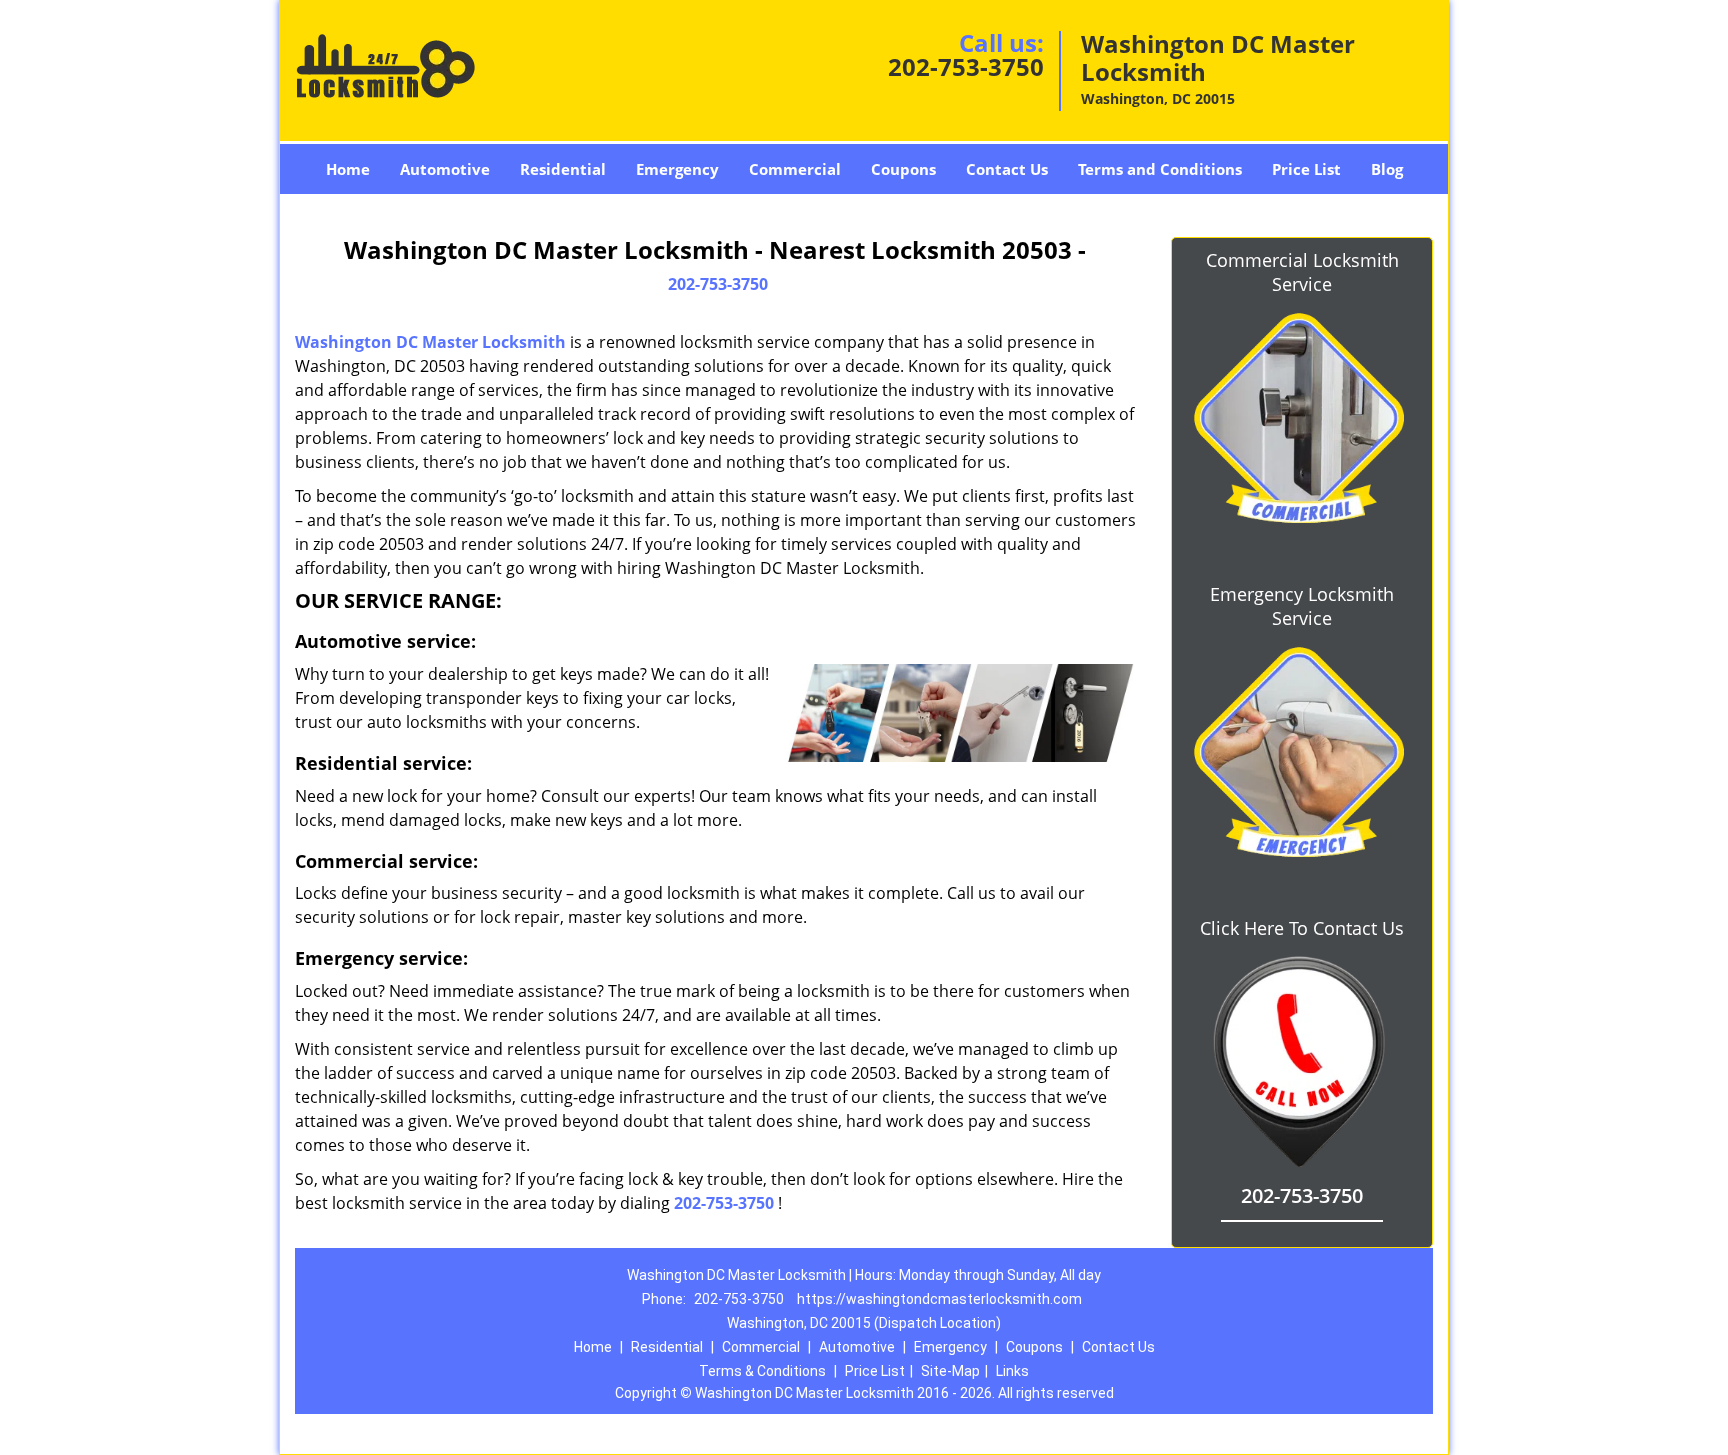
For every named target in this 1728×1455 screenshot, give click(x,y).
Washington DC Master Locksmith (430, 342)
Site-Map (950, 1371)
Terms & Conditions (762, 1371)
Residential (563, 169)
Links (1012, 1371)
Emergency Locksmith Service (1302, 606)
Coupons (903, 169)
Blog (1387, 169)
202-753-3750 (966, 66)
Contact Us (1007, 169)
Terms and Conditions (1160, 169)
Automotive (445, 169)
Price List (1306, 169)
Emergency (677, 169)
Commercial (795, 169)
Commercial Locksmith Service (1302, 272)
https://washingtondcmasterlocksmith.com (939, 1299)
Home (348, 169)
